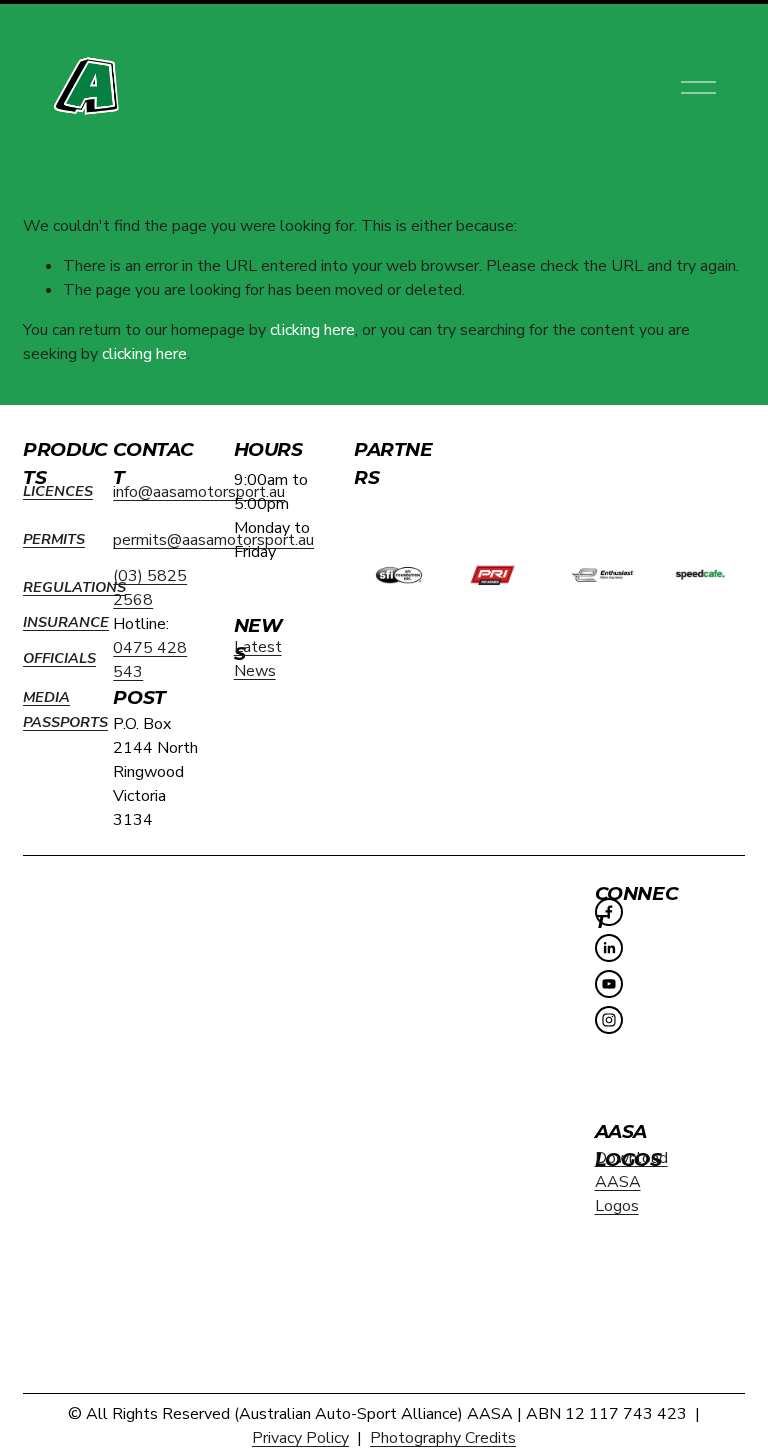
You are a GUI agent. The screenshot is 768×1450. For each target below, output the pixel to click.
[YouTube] (609, 984)
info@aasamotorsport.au (199, 492)
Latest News (258, 659)
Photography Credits (443, 1438)
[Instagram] (609, 1020)
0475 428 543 (150, 660)
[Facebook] (609, 912)
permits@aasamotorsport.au (213, 540)
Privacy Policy (300, 1438)
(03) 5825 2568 (150, 588)
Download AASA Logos (631, 1182)
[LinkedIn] (609, 948)
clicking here (312, 330)
